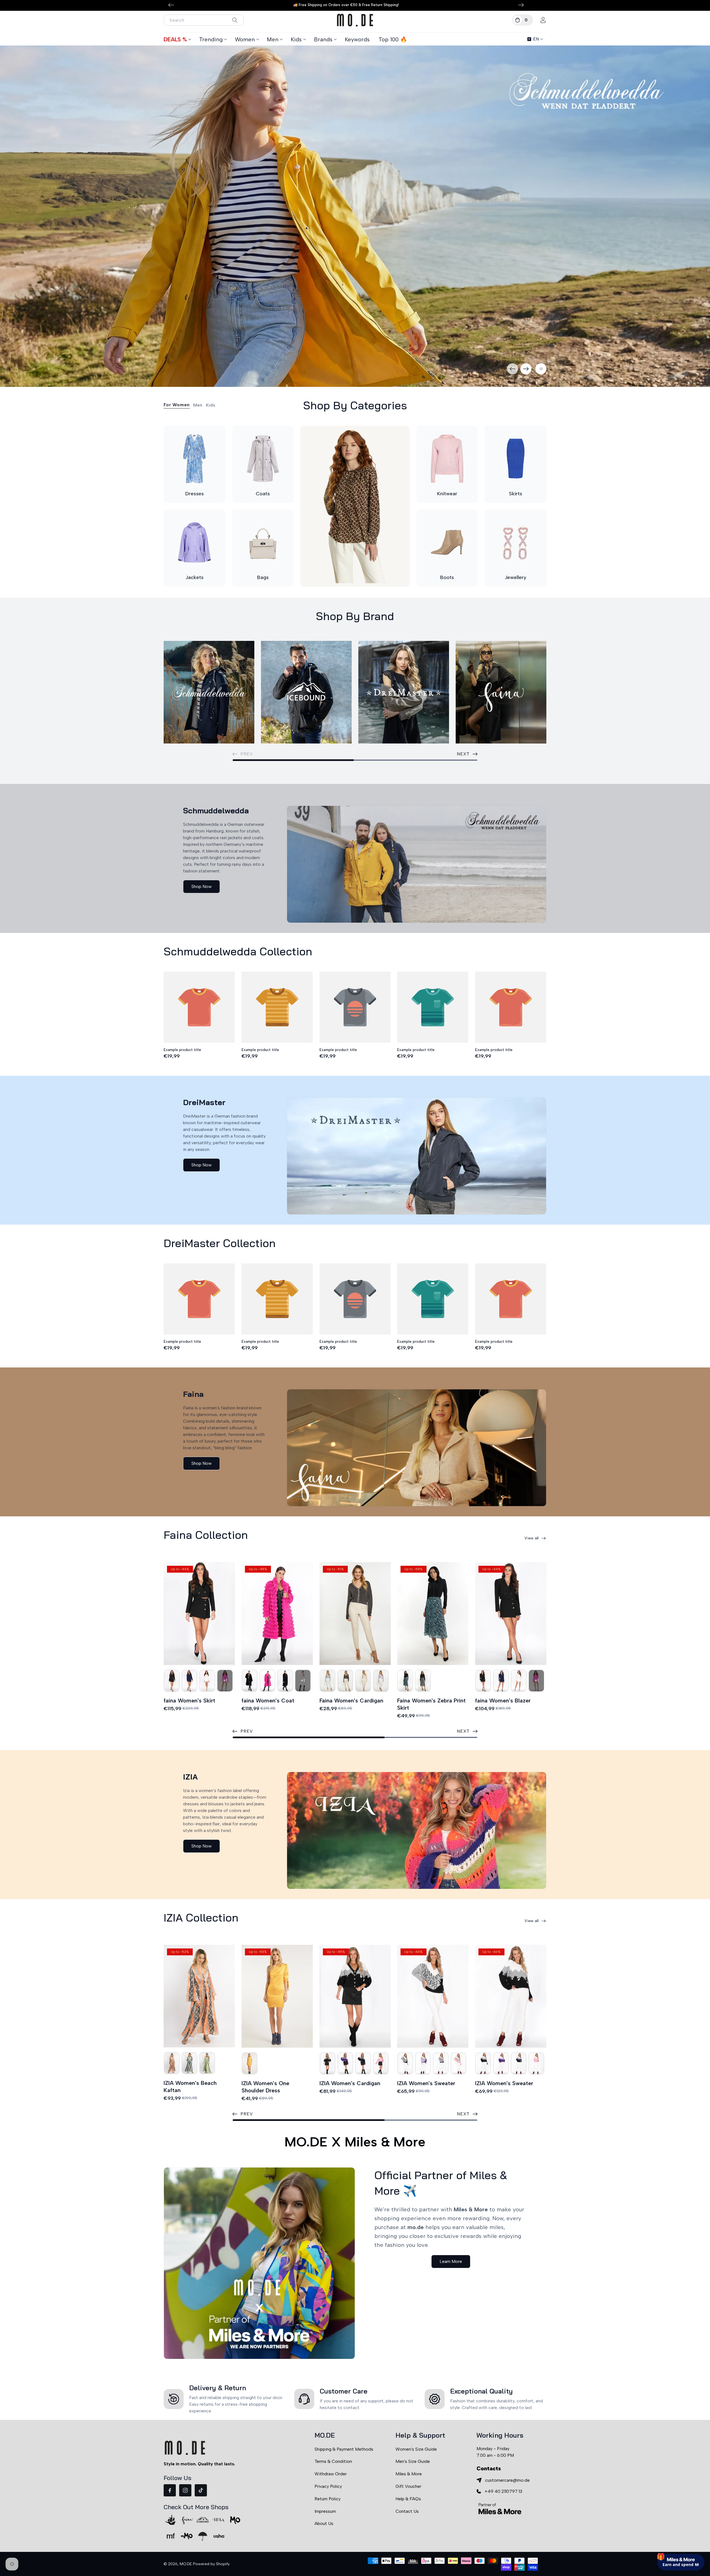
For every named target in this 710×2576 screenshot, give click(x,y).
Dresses (195, 494)
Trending (211, 39)
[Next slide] (526, 369)
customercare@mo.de (507, 2480)
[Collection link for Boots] (447, 543)
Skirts (516, 494)
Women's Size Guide (416, 2449)
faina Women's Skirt (189, 1701)
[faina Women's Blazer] (511, 1614)
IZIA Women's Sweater (426, 2083)
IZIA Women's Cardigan (350, 2083)
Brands (323, 39)
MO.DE (186, 2564)
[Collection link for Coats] (263, 459)
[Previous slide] (513, 369)
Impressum (325, 2511)
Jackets (195, 577)
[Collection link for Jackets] (195, 543)
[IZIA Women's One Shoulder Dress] (277, 1996)
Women (245, 39)
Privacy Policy (328, 2486)
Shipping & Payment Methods (344, 2449)
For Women (177, 405)
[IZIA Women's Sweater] (433, 1996)
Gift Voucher (408, 2486)
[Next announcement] (521, 5)
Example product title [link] (182, 1050)
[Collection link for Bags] (263, 543)
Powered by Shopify (211, 2564)
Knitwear (447, 494)
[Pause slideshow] (541, 369)
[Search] (235, 20)
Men (273, 39)
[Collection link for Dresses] (195, 459)
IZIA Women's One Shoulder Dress (265, 2087)
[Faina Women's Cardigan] (355, 1614)
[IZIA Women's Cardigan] (355, 1996)
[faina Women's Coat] (277, 1614)
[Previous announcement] (171, 5)
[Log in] (543, 20)
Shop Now (201, 886)
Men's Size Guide (413, 2461)
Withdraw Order (331, 2474)
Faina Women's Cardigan (351, 1701)
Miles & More (409, 2474)
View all (532, 1538)
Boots (447, 577)
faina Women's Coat (268, 1701)
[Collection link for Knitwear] (447, 459)
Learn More (451, 2261)
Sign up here (681, 2540)
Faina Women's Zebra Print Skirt (431, 1704)
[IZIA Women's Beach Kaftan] (199, 1996)
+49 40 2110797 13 (503, 2491)
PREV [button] (247, 1731)
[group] (355, 216)
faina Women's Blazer (503, 1701)
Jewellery (516, 577)
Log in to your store (655, 2524)
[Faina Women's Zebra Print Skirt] (433, 1614)
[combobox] (204, 20)
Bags (263, 577)
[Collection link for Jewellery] (515, 543)
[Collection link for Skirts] (515, 459)
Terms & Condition (333, 2461)
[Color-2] (172, 1681)
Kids (296, 39)
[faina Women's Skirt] (199, 1614)
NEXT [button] (463, 754)
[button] (523, 20)
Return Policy (328, 2499)
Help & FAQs (408, 2499)
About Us (324, 2523)
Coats (263, 494)
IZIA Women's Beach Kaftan (190, 2087)
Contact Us (407, 2511)
